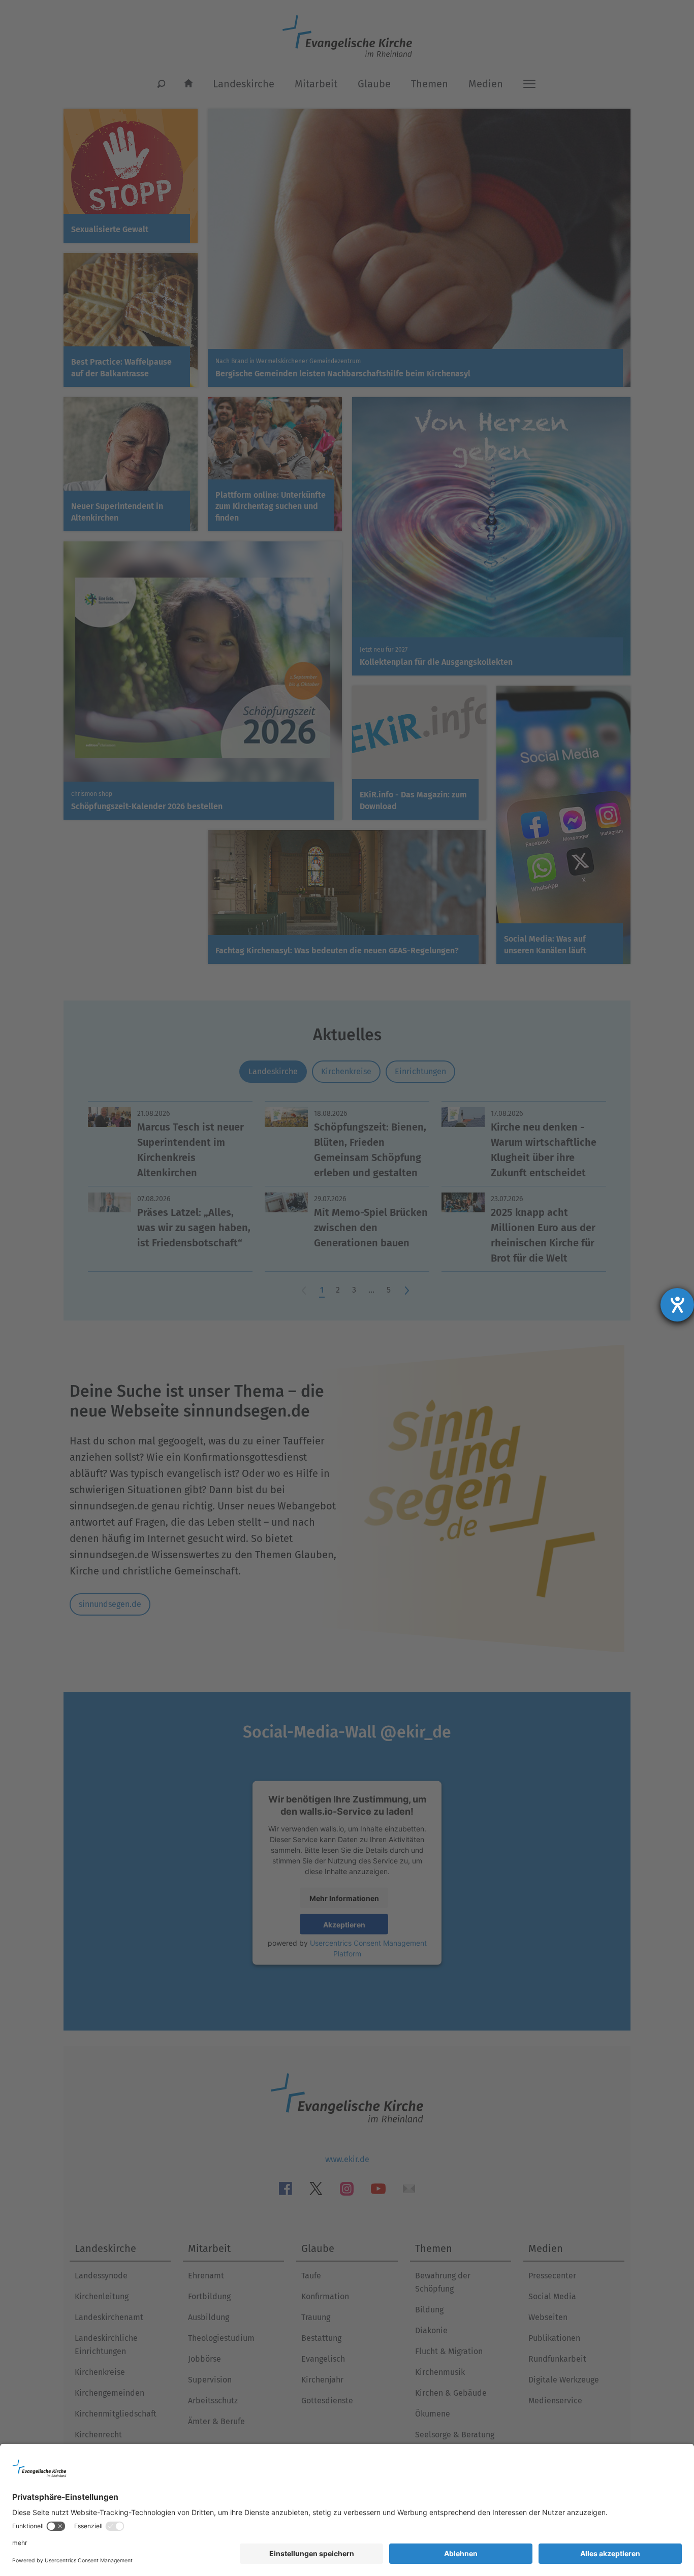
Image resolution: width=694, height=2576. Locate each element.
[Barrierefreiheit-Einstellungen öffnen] (677, 1305)
